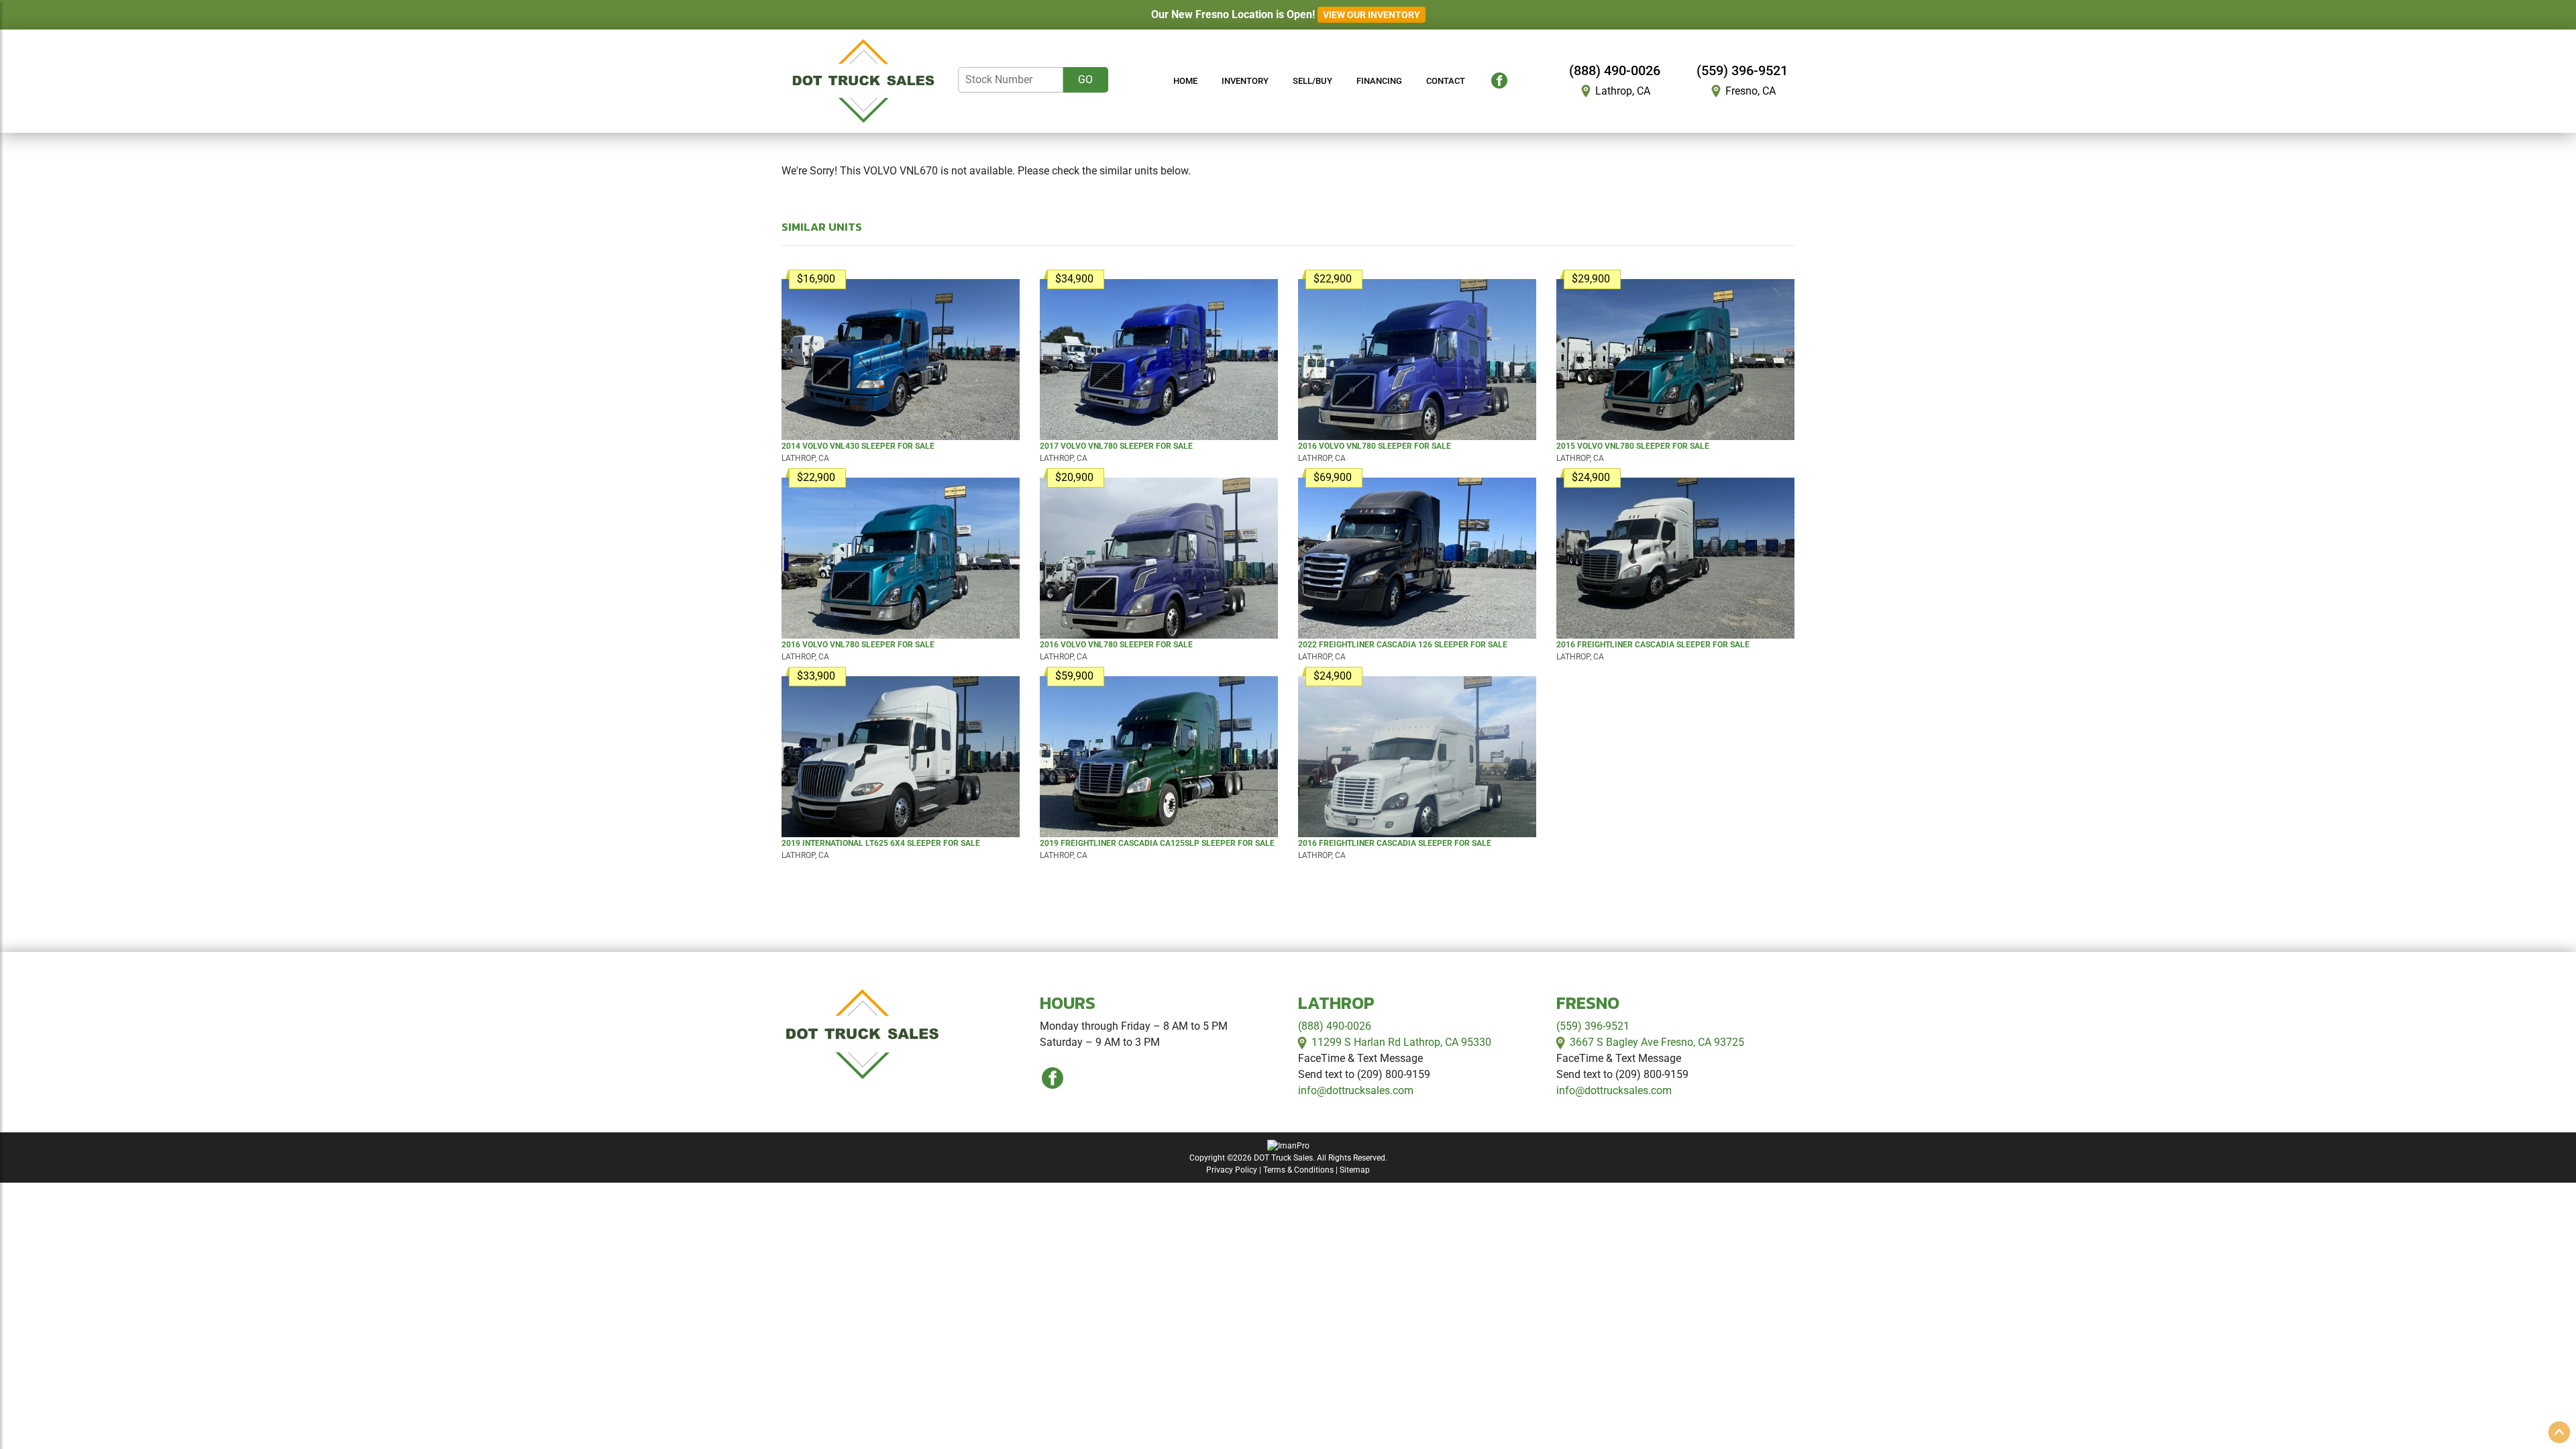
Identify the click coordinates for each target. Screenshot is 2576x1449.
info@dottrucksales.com (1356, 1090)
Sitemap (1355, 1170)
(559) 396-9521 (1742, 70)
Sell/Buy (1312, 81)
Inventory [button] (1245, 81)
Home (1185, 81)
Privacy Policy (1232, 1170)
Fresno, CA (1751, 91)
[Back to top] (2559, 1432)
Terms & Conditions (1298, 1170)
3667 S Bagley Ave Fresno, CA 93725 (1657, 1042)
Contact (1446, 81)
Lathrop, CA (1623, 91)
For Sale (858, 446)
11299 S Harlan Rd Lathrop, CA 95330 (1401, 1042)
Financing (1379, 81)
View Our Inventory (1372, 15)
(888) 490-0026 (1615, 70)
